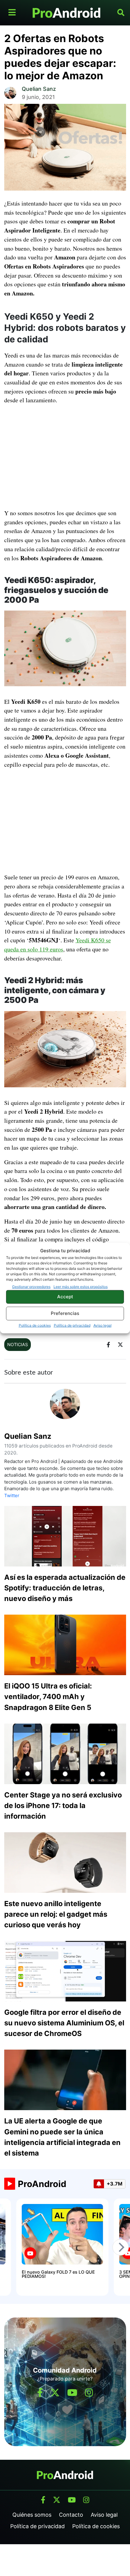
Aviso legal (102, 1325)
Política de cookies (35, 1325)
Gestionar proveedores (31, 1286)
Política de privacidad (72, 1325)
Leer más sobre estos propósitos (81, 1286)
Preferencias (65, 1313)
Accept (65, 1297)
